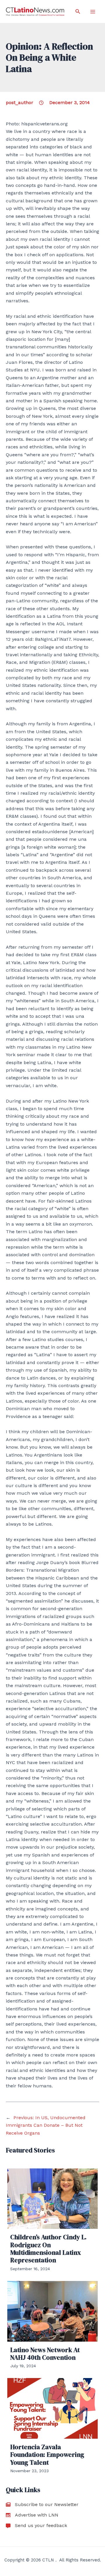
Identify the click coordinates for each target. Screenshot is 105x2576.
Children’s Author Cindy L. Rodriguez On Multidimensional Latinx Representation (48, 2248)
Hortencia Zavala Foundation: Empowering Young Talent (47, 2455)
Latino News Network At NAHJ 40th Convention (45, 2354)
